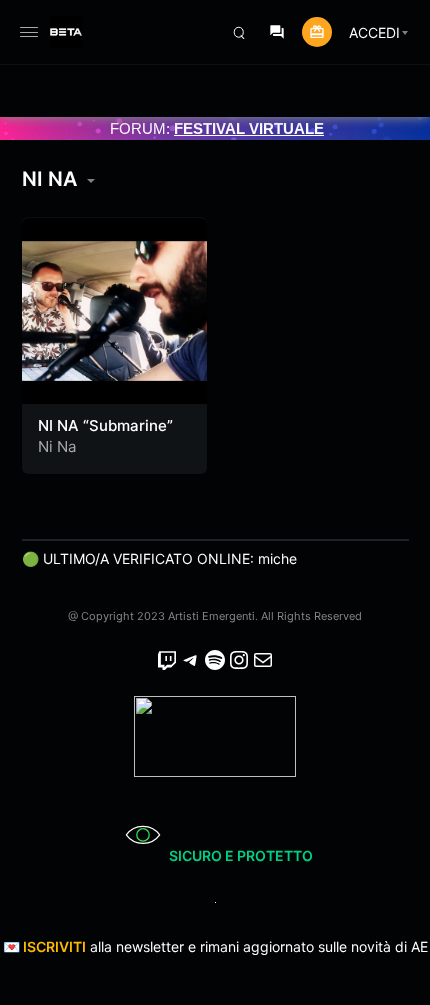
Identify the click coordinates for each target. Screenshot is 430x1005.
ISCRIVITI (54, 946)
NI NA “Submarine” (105, 425)
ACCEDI (374, 32)
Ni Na (57, 446)
